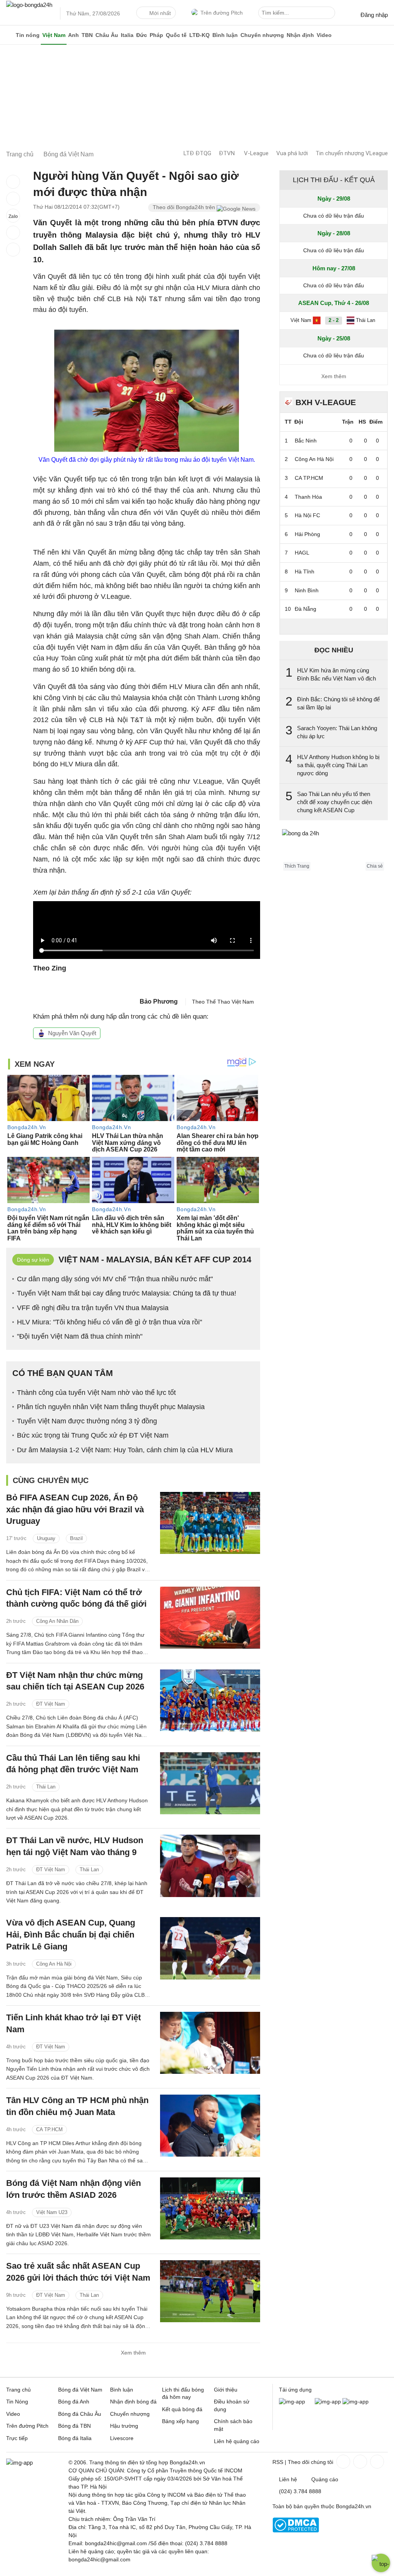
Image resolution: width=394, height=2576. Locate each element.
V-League (256, 153)
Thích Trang (297, 866)
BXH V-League (326, 402)
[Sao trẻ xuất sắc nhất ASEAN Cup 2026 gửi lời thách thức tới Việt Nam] (210, 2291)
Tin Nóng (17, 2402)
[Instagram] (359, 2462)
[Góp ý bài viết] (13, 233)
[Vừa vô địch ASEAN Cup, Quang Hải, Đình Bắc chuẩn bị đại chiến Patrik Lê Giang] (210, 1948)
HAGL (302, 553)
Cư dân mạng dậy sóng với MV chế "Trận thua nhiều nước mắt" (115, 1279)
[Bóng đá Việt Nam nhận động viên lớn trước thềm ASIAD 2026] (210, 2208)
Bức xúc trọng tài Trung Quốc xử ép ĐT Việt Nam (93, 1435)
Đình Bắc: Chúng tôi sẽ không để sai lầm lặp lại (338, 703)
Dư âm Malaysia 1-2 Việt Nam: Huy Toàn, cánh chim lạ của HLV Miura (125, 1450)
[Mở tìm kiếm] (331, 14)
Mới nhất (160, 13)
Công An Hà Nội (54, 1964)
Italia (127, 35)
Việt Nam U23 (52, 2212)
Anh (73, 35)
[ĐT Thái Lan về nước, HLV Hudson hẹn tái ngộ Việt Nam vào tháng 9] (210, 1866)
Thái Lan (46, 1787)
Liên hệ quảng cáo (237, 2441)
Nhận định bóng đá (133, 2402)
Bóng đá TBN (74, 2426)
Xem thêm (133, 2353)
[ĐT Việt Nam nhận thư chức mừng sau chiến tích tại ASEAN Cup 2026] (210, 1700)
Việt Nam (54, 35)
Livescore (122, 2438)
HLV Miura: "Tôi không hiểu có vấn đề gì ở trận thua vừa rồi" (109, 1322)
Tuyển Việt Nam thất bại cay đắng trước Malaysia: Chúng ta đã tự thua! (127, 1293)
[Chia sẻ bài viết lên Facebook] (13, 182)
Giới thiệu (226, 2390)
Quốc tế (176, 35)
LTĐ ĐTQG (197, 153)
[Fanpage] (342, 2462)
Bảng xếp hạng (180, 2421)
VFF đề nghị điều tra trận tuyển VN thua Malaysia (93, 1308)
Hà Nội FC (307, 515)
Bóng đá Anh (74, 2402)
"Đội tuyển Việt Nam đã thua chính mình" (80, 1336)
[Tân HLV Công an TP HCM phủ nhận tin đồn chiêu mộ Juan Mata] (210, 2126)
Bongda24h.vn (354, 2506)
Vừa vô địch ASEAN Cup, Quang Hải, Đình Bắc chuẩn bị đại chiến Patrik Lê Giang (71, 1935)
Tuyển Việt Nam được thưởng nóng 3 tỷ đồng (87, 1421)
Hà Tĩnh (305, 572)
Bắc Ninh (306, 441)
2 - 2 (334, 320)
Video (324, 35)
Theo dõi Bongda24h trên (185, 207)
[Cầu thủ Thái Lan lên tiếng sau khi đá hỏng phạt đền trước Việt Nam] (210, 1783)
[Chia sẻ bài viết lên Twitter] (13, 199)
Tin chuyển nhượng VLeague (352, 153)
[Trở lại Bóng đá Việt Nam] (13, 250)
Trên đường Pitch (222, 13)
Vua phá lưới (292, 153)
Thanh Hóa (308, 497)
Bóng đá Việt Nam (80, 2390)
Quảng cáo (325, 2479)
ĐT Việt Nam (51, 1704)
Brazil (76, 1538)
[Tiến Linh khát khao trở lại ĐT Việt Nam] (210, 2043)
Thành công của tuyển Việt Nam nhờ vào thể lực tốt (96, 1393)
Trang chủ (18, 2390)
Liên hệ (288, 2479)
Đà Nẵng (306, 609)
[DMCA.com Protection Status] (296, 2531)
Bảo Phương (159, 1001)
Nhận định (300, 35)
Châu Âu (107, 35)
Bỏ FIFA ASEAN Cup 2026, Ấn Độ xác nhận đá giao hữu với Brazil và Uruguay (75, 1509)
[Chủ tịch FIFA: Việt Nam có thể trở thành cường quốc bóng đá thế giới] (210, 1618)
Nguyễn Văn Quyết (72, 1033)
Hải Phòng (307, 534)
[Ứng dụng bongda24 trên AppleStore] (356, 2402)
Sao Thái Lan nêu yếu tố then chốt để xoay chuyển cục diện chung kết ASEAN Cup (335, 802)
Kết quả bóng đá (182, 2409)
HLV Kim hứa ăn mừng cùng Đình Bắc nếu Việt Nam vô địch (336, 674)
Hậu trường (124, 2426)
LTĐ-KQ (200, 35)
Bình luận (225, 35)
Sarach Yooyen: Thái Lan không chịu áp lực (337, 732)
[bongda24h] (9, 35)
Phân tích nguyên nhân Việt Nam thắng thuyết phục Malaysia (111, 1407)
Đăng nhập (374, 15)
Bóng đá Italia (75, 2438)
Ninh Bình (307, 590)
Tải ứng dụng (295, 2390)
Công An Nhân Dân (57, 1621)
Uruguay (46, 1538)
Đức (142, 35)
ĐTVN (227, 153)
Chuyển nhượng (262, 35)
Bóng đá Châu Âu (80, 2414)
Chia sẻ (375, 866)
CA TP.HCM (49, 2129)
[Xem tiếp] (334, 626)
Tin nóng (28, 35)
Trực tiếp (17, 2438)
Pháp (156, 35)
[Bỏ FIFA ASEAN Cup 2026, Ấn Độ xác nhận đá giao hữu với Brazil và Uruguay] (210, 1523)
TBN (87, 35)
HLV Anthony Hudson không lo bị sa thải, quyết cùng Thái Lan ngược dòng (338, 765)
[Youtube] (376, 2462)
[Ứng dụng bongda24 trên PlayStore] (328, 2402)
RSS (278, 2462)
